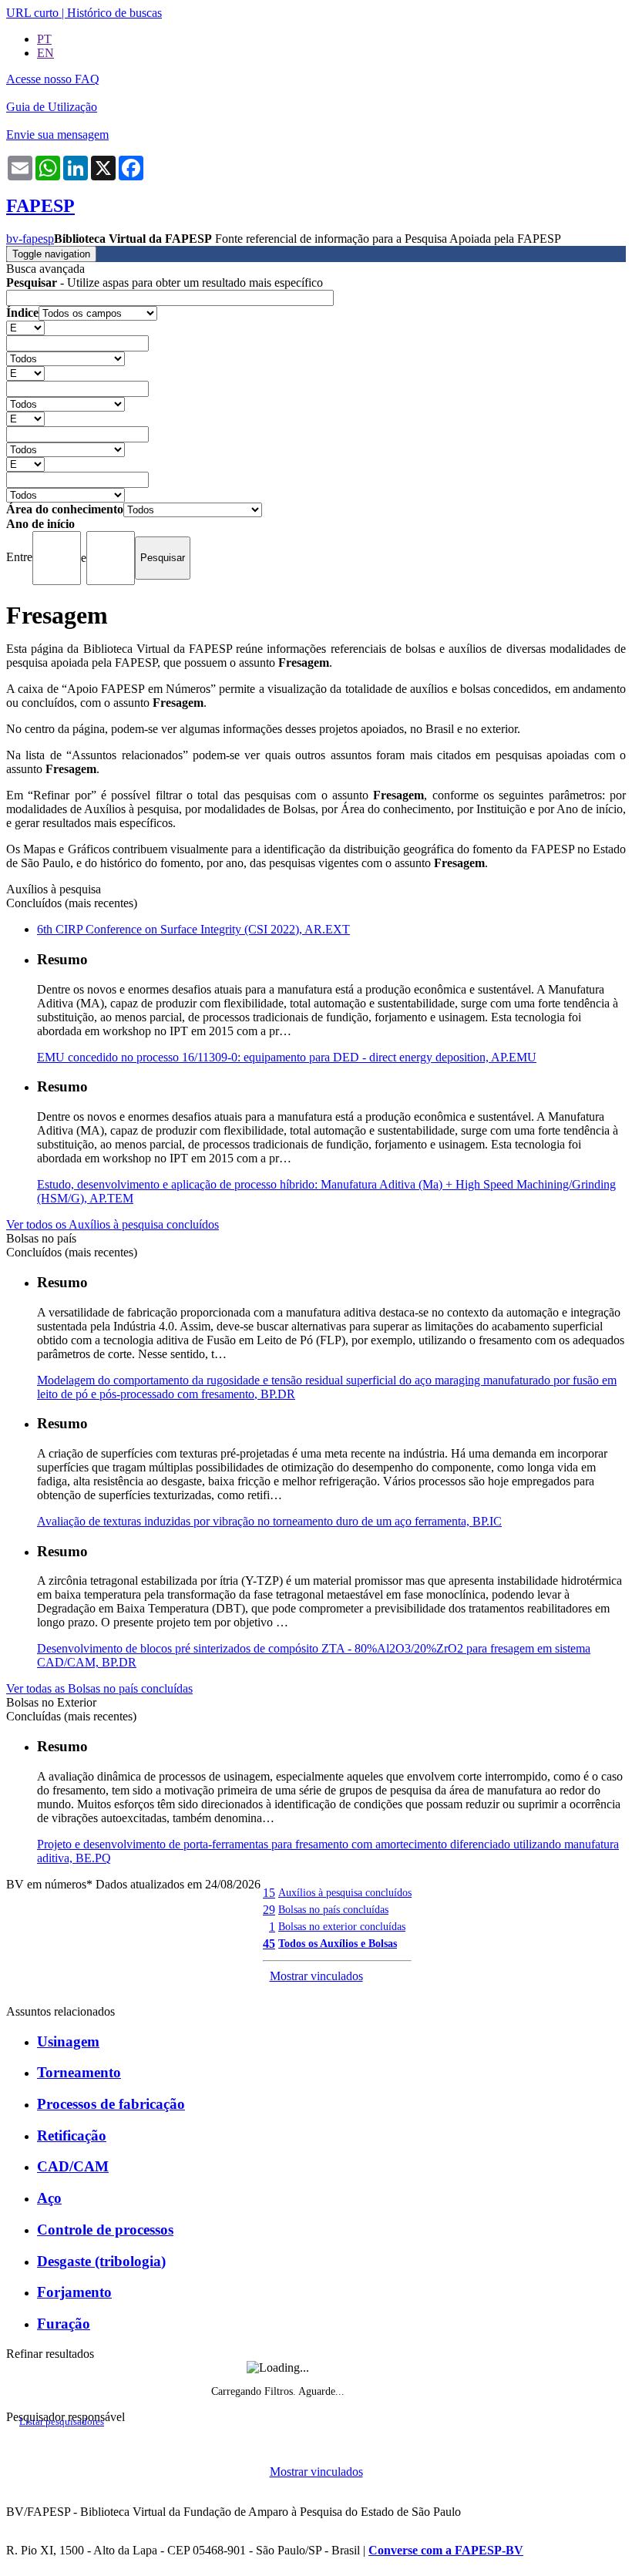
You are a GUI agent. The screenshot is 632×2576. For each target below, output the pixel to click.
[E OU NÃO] (25, 327)
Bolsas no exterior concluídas (342, 1926)
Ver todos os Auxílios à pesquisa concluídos (113, 1224)
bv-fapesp (30, 239)
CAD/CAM (73, 2166)
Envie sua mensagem (57, 135)
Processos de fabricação (111, 2104)
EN (45, 53)
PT (44, 39)
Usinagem (68, 2041)
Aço (49, 2198)
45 (269, 1944)
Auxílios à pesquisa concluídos (345, 1892)
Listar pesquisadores (62, 2422)
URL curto (32, 13)
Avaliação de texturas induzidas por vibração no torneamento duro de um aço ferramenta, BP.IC (269, 1521)
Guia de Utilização (52, 107)
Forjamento (74, 2292)
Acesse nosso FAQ (53, 79)
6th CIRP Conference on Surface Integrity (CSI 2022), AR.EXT (193, 929)
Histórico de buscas (114, 13)
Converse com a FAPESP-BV (446, 2550)
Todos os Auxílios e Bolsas (338, 1943)
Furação (64, 2324)
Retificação (72, 2135)
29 (269, 1910)
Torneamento (79, 2072)
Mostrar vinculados (316, 1976)
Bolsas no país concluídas (333, 1909)
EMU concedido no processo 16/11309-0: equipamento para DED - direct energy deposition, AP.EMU (287, 1057)
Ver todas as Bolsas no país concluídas (99, 1688)
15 (269, 1893)
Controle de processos (105, 2230)
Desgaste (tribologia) (101, 2261)
